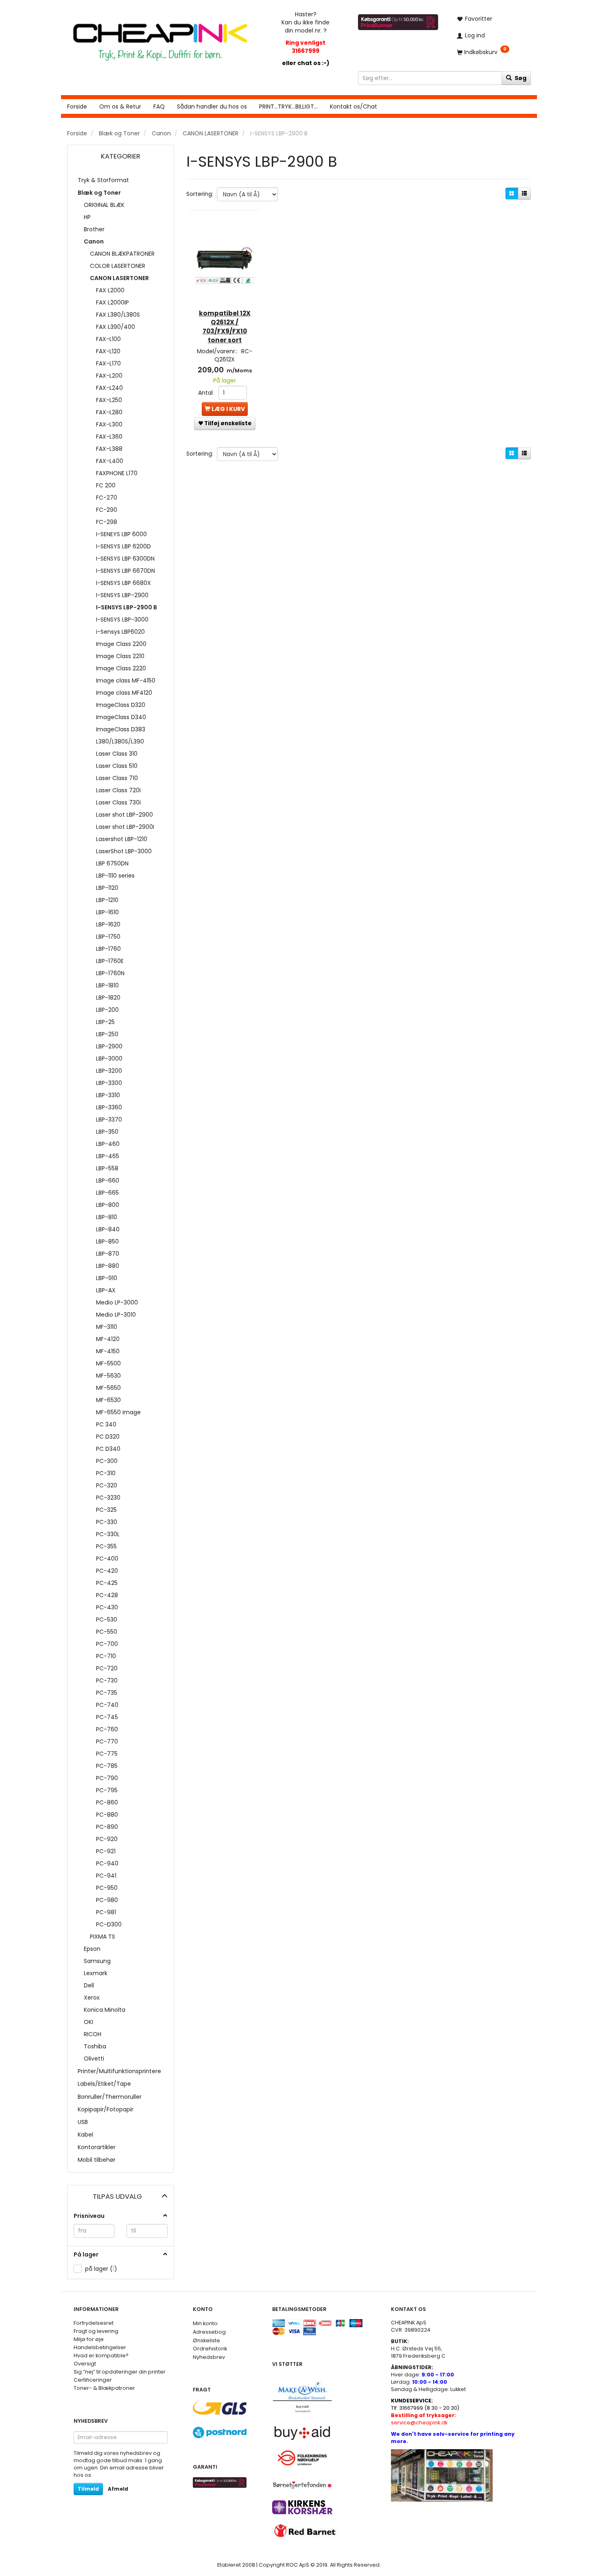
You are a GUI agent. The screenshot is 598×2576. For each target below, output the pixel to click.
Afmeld (118, 2489)
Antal (206, 393)
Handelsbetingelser (100, 2347)
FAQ (159, 107)
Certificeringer (93, 2380)
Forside (77, 107)
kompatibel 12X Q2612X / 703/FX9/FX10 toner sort (225, 327)
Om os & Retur (120, 107)
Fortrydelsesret (94, 2323)
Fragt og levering (96, 2331)
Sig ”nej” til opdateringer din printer (120, 2372)
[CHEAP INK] (160, 38)
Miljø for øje (89, 2339)
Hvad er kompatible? (101, 2355)
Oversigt (85, 2364)
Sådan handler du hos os (212, 107)
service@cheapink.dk (423, 2419)
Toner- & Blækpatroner (104, 2388)
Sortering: (200, 194)
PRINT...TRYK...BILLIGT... (288, 107)
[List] (524, 193)
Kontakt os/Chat (354, 107)
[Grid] (512, 193)
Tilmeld (88, 2489)
